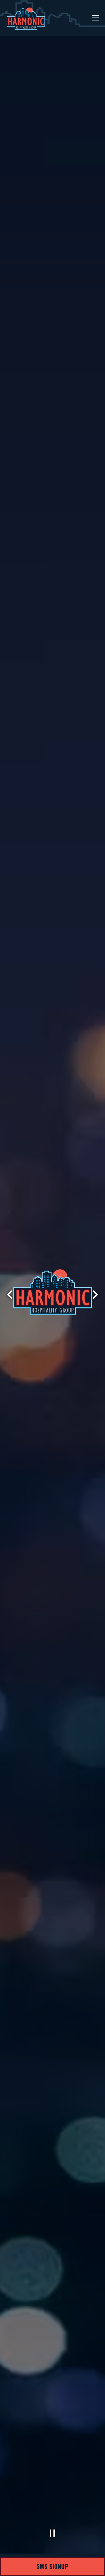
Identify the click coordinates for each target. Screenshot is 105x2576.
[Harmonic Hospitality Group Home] (26, 18)
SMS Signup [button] (53, 2566)
